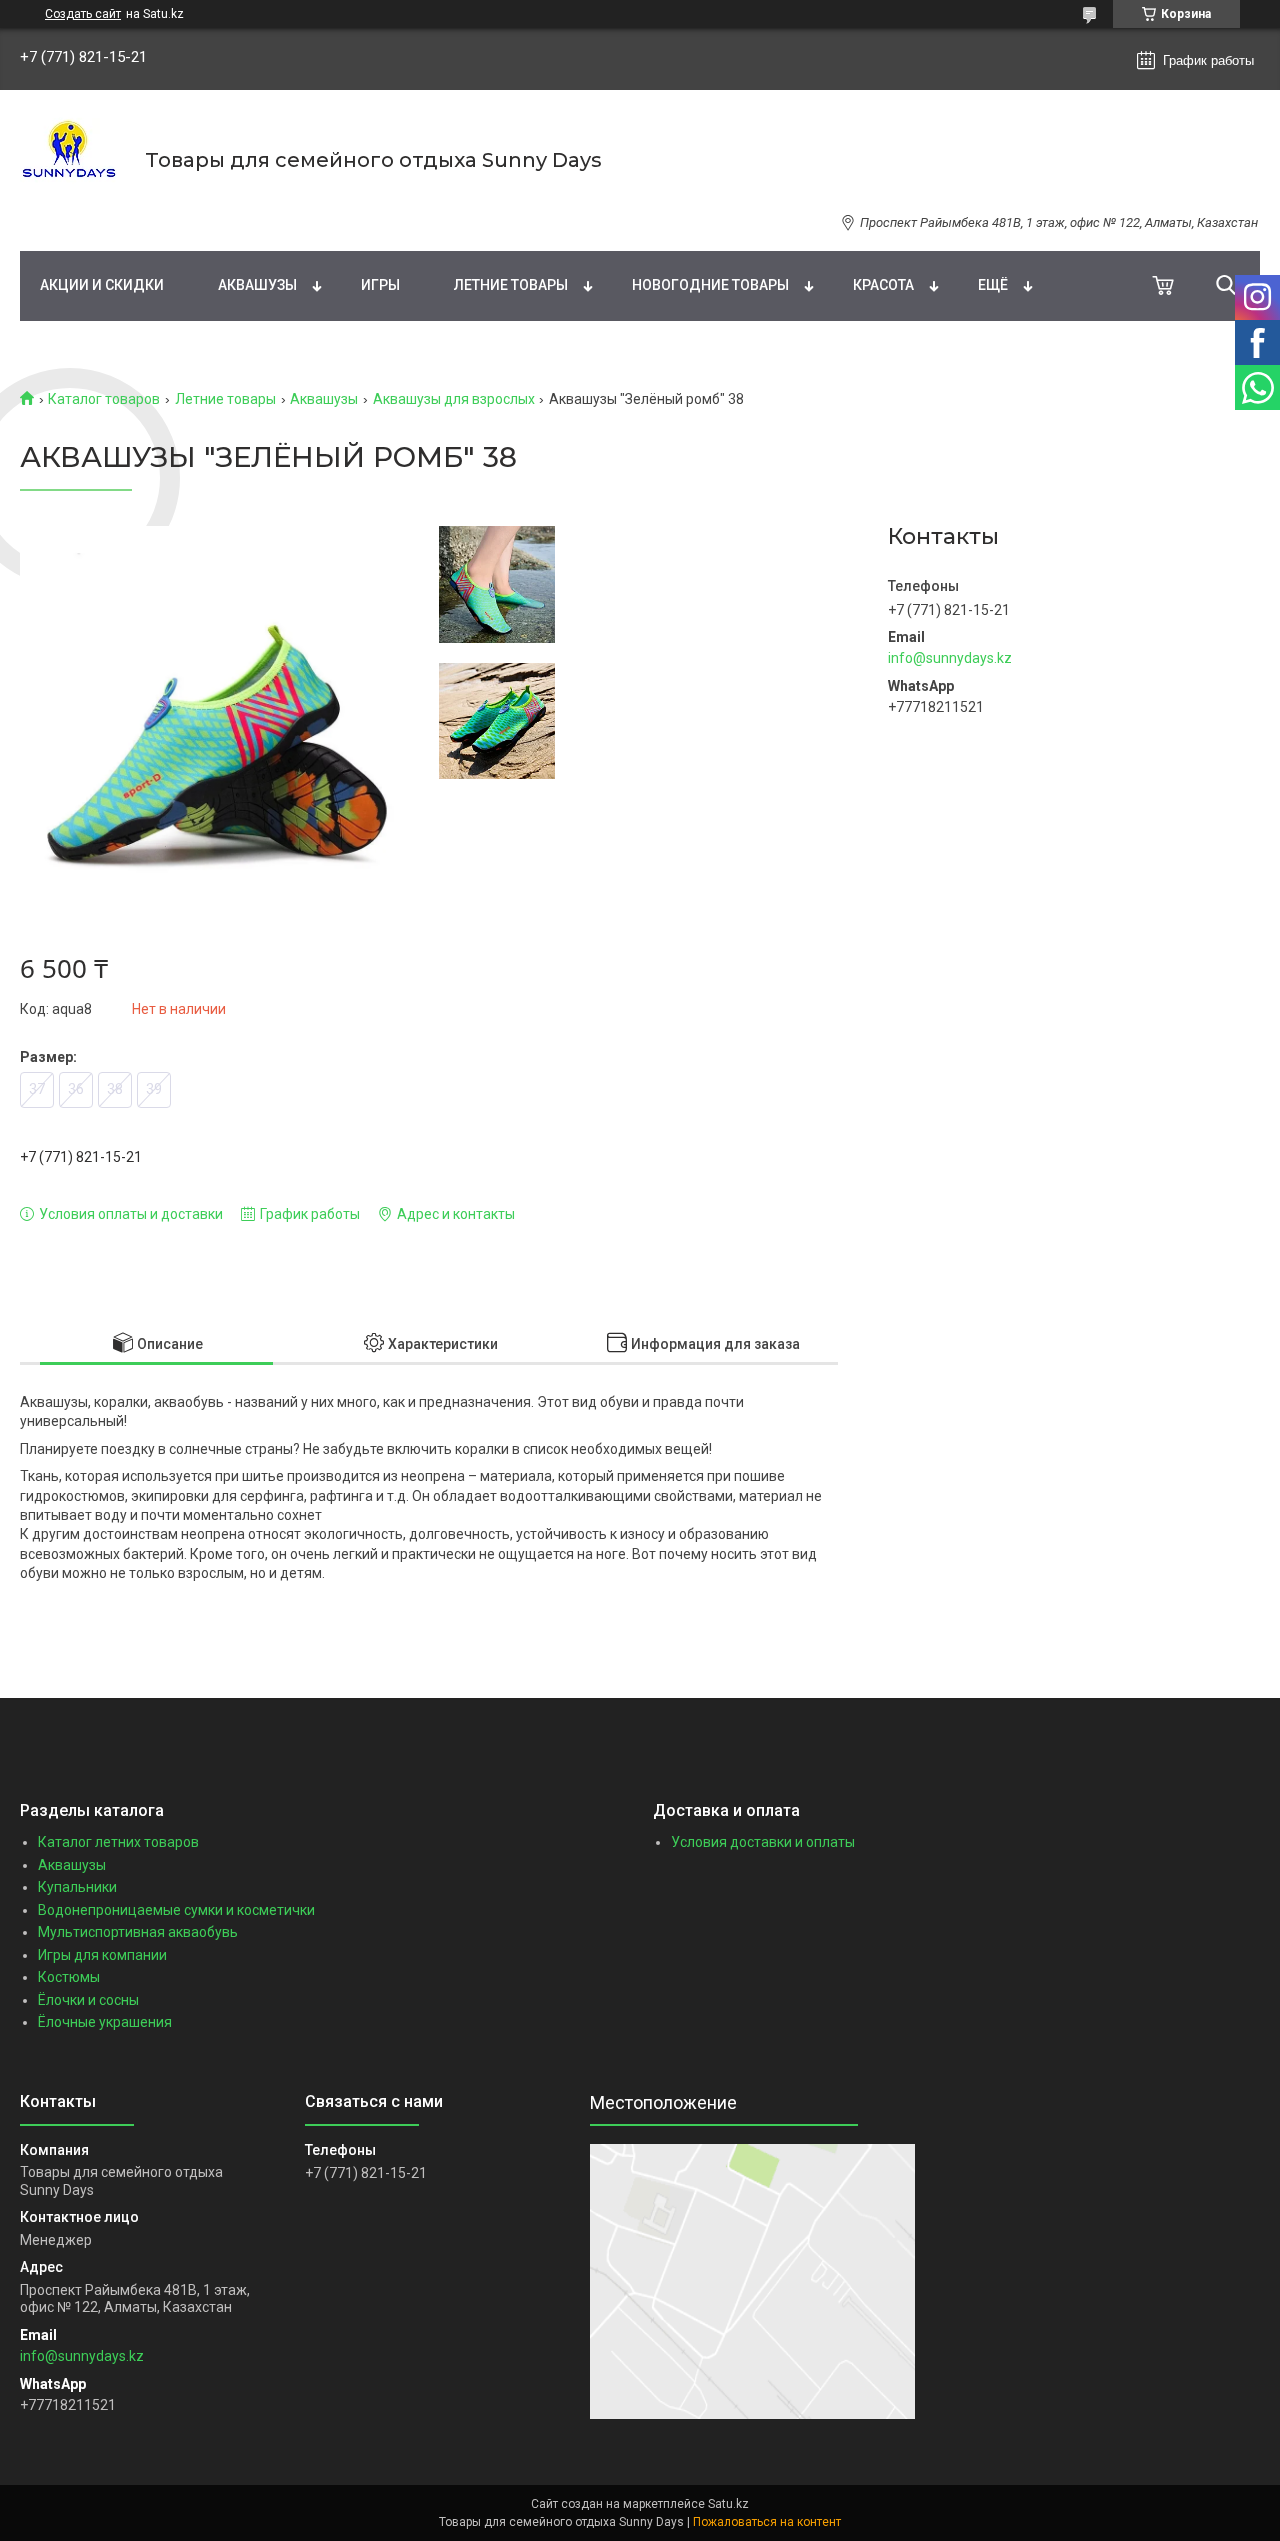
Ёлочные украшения (105, 2022)
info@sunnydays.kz (950, 658)
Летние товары (511, 285)
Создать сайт (83, 14)
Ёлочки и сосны (88, 2000)
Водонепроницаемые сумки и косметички (176, 1910)
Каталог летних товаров (118, 1842)
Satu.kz (728, 2504)
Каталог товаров (104, 399)
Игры (380, 285)
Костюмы (69, 1977)
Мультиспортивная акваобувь (138, 1932)
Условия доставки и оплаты (763, 1842)
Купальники (77, 1887)
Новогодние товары (710, 285)
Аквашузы (257, 285)
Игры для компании (102, 1955)
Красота (883, 285)
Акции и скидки (102, 285)
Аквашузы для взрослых (454, 399)
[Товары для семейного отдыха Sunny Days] (70, 160)
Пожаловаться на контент (767, 2522)
